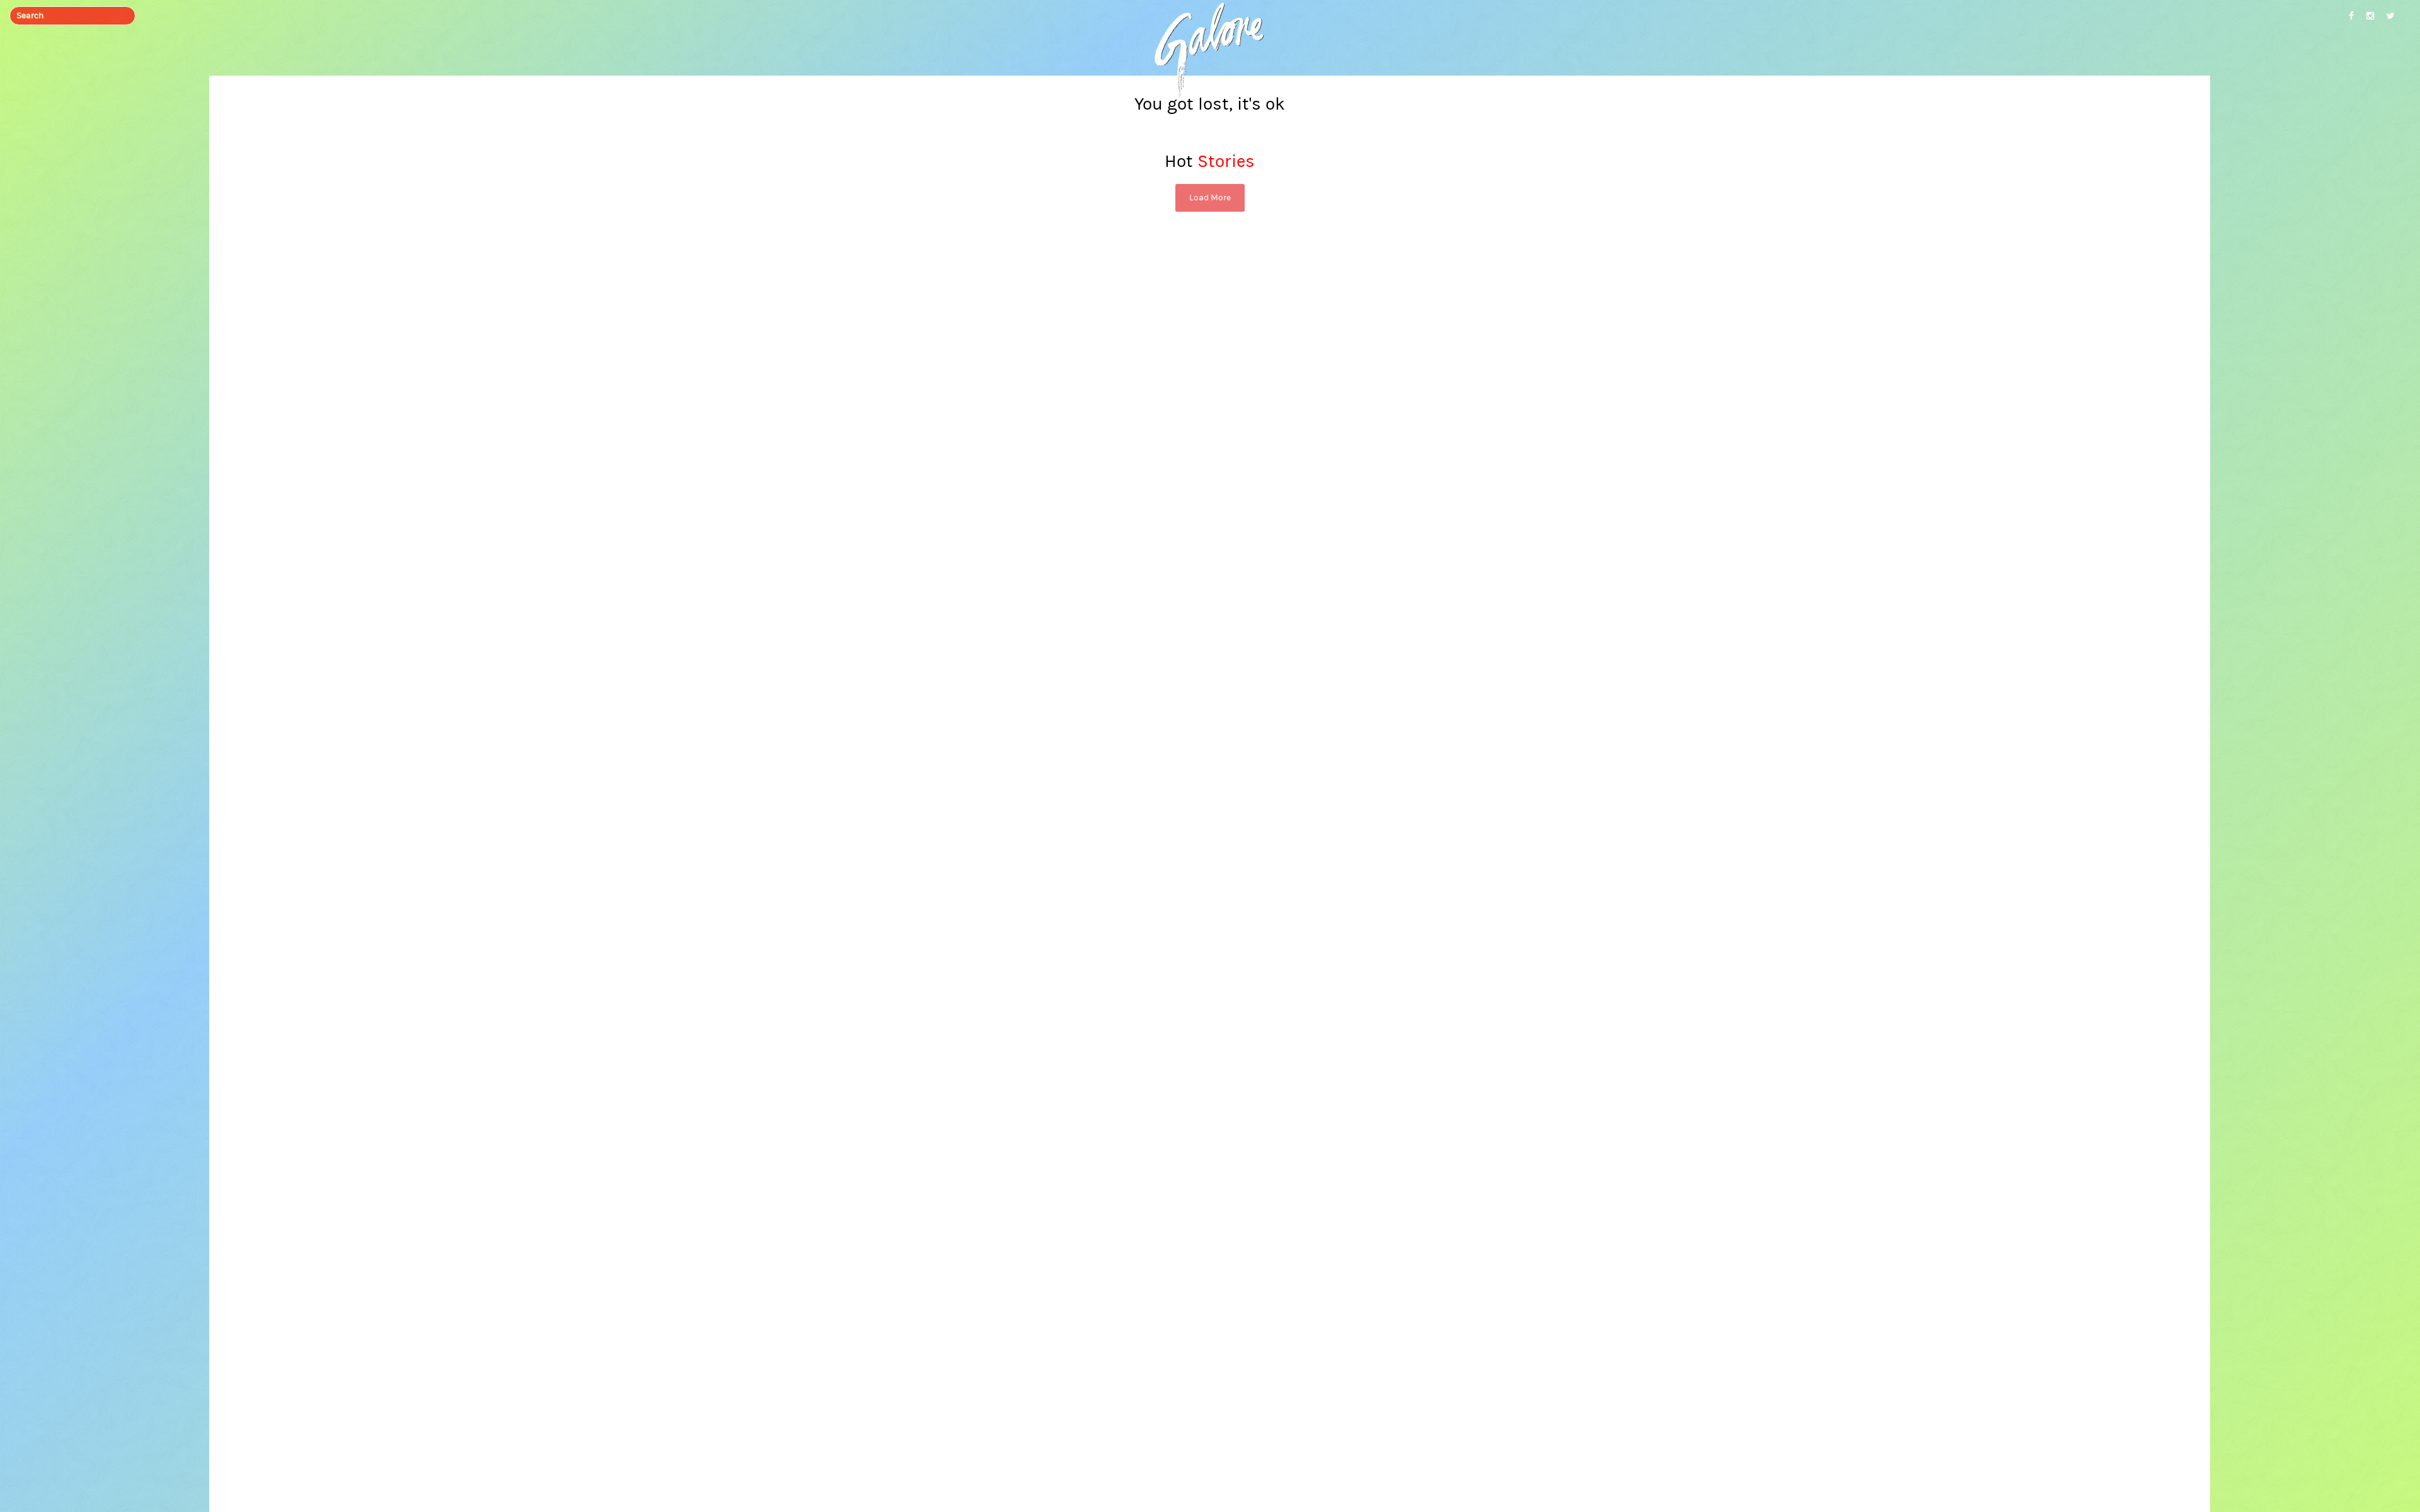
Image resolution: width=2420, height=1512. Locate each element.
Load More (1210, 198)
